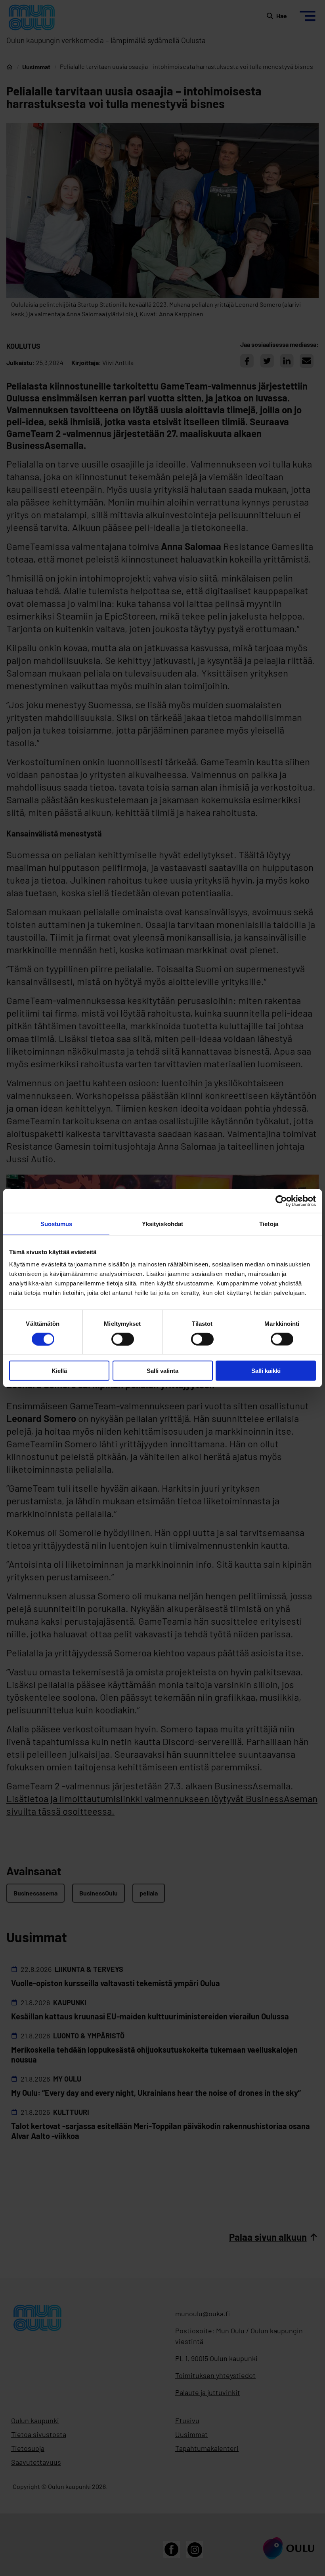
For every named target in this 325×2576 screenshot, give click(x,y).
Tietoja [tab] (269, 1223)
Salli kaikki (266, 1371)
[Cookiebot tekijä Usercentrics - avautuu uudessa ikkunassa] (281, 1201)
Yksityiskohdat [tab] (162, 1223)
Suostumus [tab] (56, 1223)
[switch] (123, 1339)
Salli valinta (162, 1371)
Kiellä (59, 1371)
